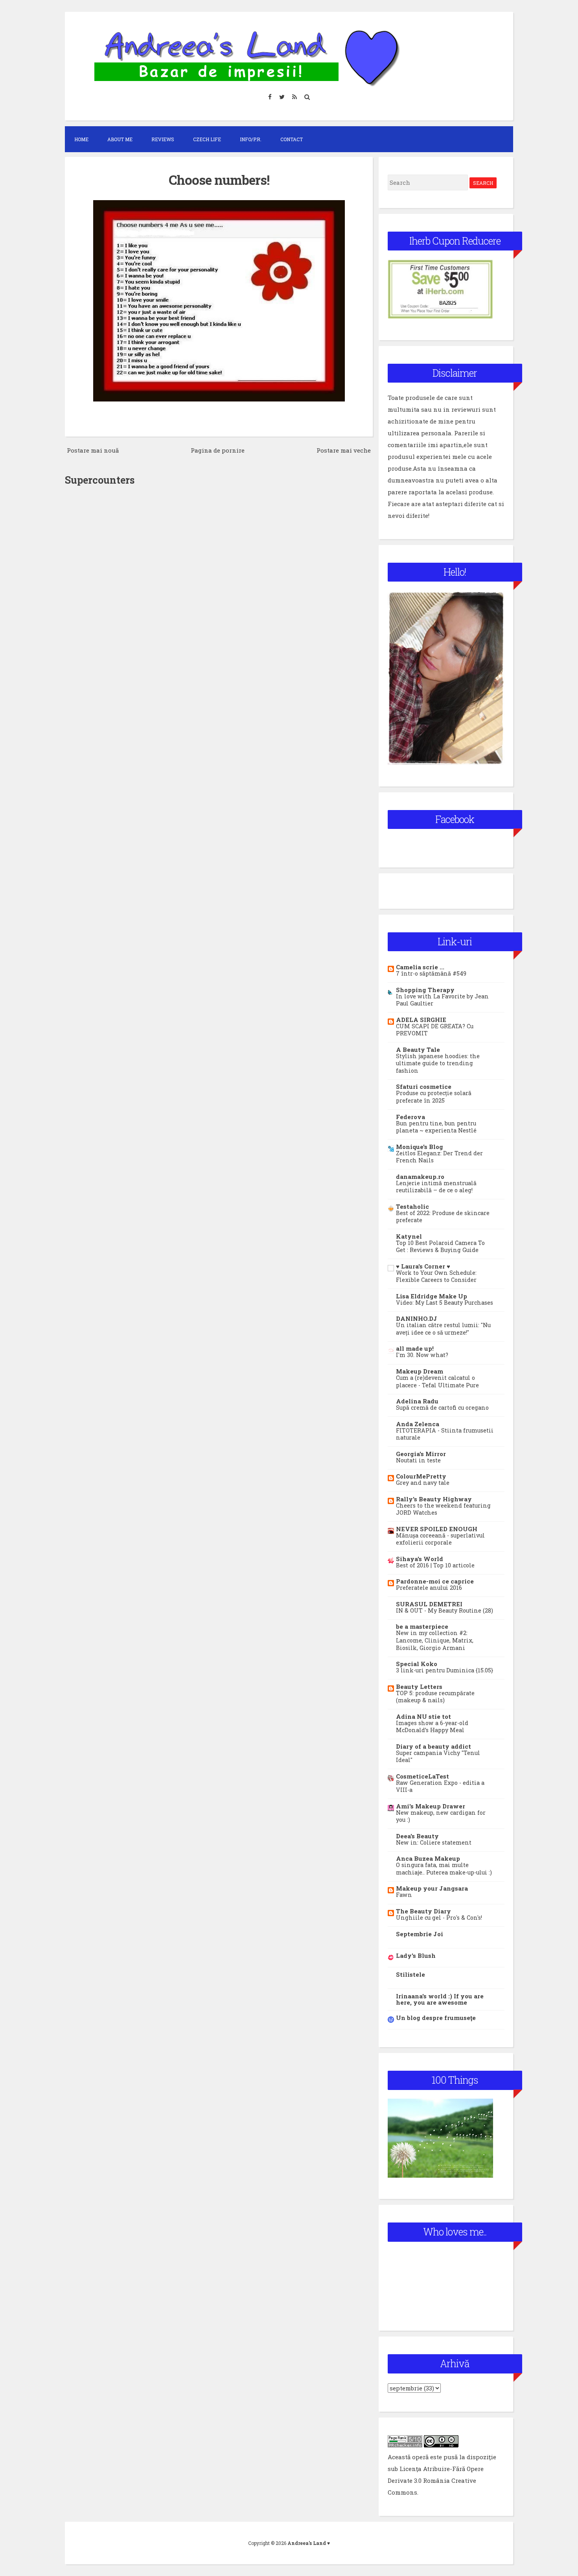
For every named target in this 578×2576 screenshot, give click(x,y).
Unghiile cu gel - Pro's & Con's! (439, 1918)
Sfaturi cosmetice (424, 1086)
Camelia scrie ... (420, 967)
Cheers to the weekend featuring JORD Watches (443, 1509)
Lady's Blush (416, 1955)
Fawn (404, 1895)
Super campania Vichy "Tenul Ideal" (438, 1757)
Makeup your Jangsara (432, 1888)
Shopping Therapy (425, 990)
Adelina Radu (417, 1401)
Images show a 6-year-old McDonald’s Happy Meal (432, 1727)
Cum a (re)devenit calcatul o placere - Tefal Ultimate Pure (437, 1381)
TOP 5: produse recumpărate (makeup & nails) (435, 1697)
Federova (410, 1117)
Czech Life (207, 139)
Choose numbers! (219, 180)
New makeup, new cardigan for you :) (441, 1816)
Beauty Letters (419, 1687)
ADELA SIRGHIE (421, 1020)
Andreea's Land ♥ (309, 2543)
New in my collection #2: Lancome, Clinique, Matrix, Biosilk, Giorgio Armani (435, 1640)
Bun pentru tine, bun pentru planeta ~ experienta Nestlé (436, 1127)
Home (81, 139)
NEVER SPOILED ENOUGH (437, 1529)
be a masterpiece (422, 1626)
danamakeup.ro (420, 1177)
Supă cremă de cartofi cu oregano (442, 1408)
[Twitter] (282, 97)
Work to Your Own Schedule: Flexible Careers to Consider (436, 1276)
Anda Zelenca (418, 1424)
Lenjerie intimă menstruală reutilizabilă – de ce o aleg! (436, 1187)
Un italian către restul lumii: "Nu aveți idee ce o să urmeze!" (443, 1329)
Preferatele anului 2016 (429, 1588)
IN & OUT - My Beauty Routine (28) (445, 1610)
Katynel (409, 1236)
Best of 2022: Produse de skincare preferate (443, 1217)
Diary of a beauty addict (433, 1746)
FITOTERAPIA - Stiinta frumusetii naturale (445, 1434)
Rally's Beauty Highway (434, 1499)
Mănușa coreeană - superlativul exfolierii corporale (440, 1539)
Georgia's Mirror (421, 1454)
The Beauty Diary (423, 1911)
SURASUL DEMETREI (429, 1604)
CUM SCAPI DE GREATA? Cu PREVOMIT (435, 1030)
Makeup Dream (420, 1371)
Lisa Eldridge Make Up (432, 1296)
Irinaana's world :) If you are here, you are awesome (440, 1999)
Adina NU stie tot (423, 1716)
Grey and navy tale (423, 1483)
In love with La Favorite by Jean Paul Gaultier (442, 1000)
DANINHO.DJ (417, 1318)
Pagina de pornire (218, 450)
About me (120, 139)
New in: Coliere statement (434, 1842)
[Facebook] (270, 97)
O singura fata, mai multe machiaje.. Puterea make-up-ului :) (444, 1869)
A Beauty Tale (418, 1050)
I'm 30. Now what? (422, 1355)
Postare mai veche (344, 450)
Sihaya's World (420, 1559)
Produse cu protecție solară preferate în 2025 (434, 1097)
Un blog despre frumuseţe (436, 2018)
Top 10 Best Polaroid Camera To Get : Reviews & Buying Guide (440, 1247)
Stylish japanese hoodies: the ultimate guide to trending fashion (438, 1063)
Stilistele (410, 1974)
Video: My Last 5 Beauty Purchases (445, 1303)
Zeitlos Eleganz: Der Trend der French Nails (439, 1157)
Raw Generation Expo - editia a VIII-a (440, 1786)
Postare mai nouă (93, 450)
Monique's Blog (420, 1147)
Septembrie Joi (420, 1934)
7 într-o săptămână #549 (431, 973)
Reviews (163, 139)
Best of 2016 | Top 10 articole (435, 1565)
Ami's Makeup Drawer (431, 1806)
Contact (292, 139)
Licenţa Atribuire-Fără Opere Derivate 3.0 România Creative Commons (436, 2480)
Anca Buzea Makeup (428, 1858)
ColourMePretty (421, 1476)
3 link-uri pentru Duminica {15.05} (445, 1670)
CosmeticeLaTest (422, 1776)
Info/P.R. (251, 139)
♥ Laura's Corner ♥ (423, 1266)
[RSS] (295, 97)
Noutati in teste (418, 1460)
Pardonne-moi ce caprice (435, 1581)
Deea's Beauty (417, 1836)
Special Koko (417, 1664)
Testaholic (412, 1206)
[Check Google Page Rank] (405, 2445)
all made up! (415, 1348)
